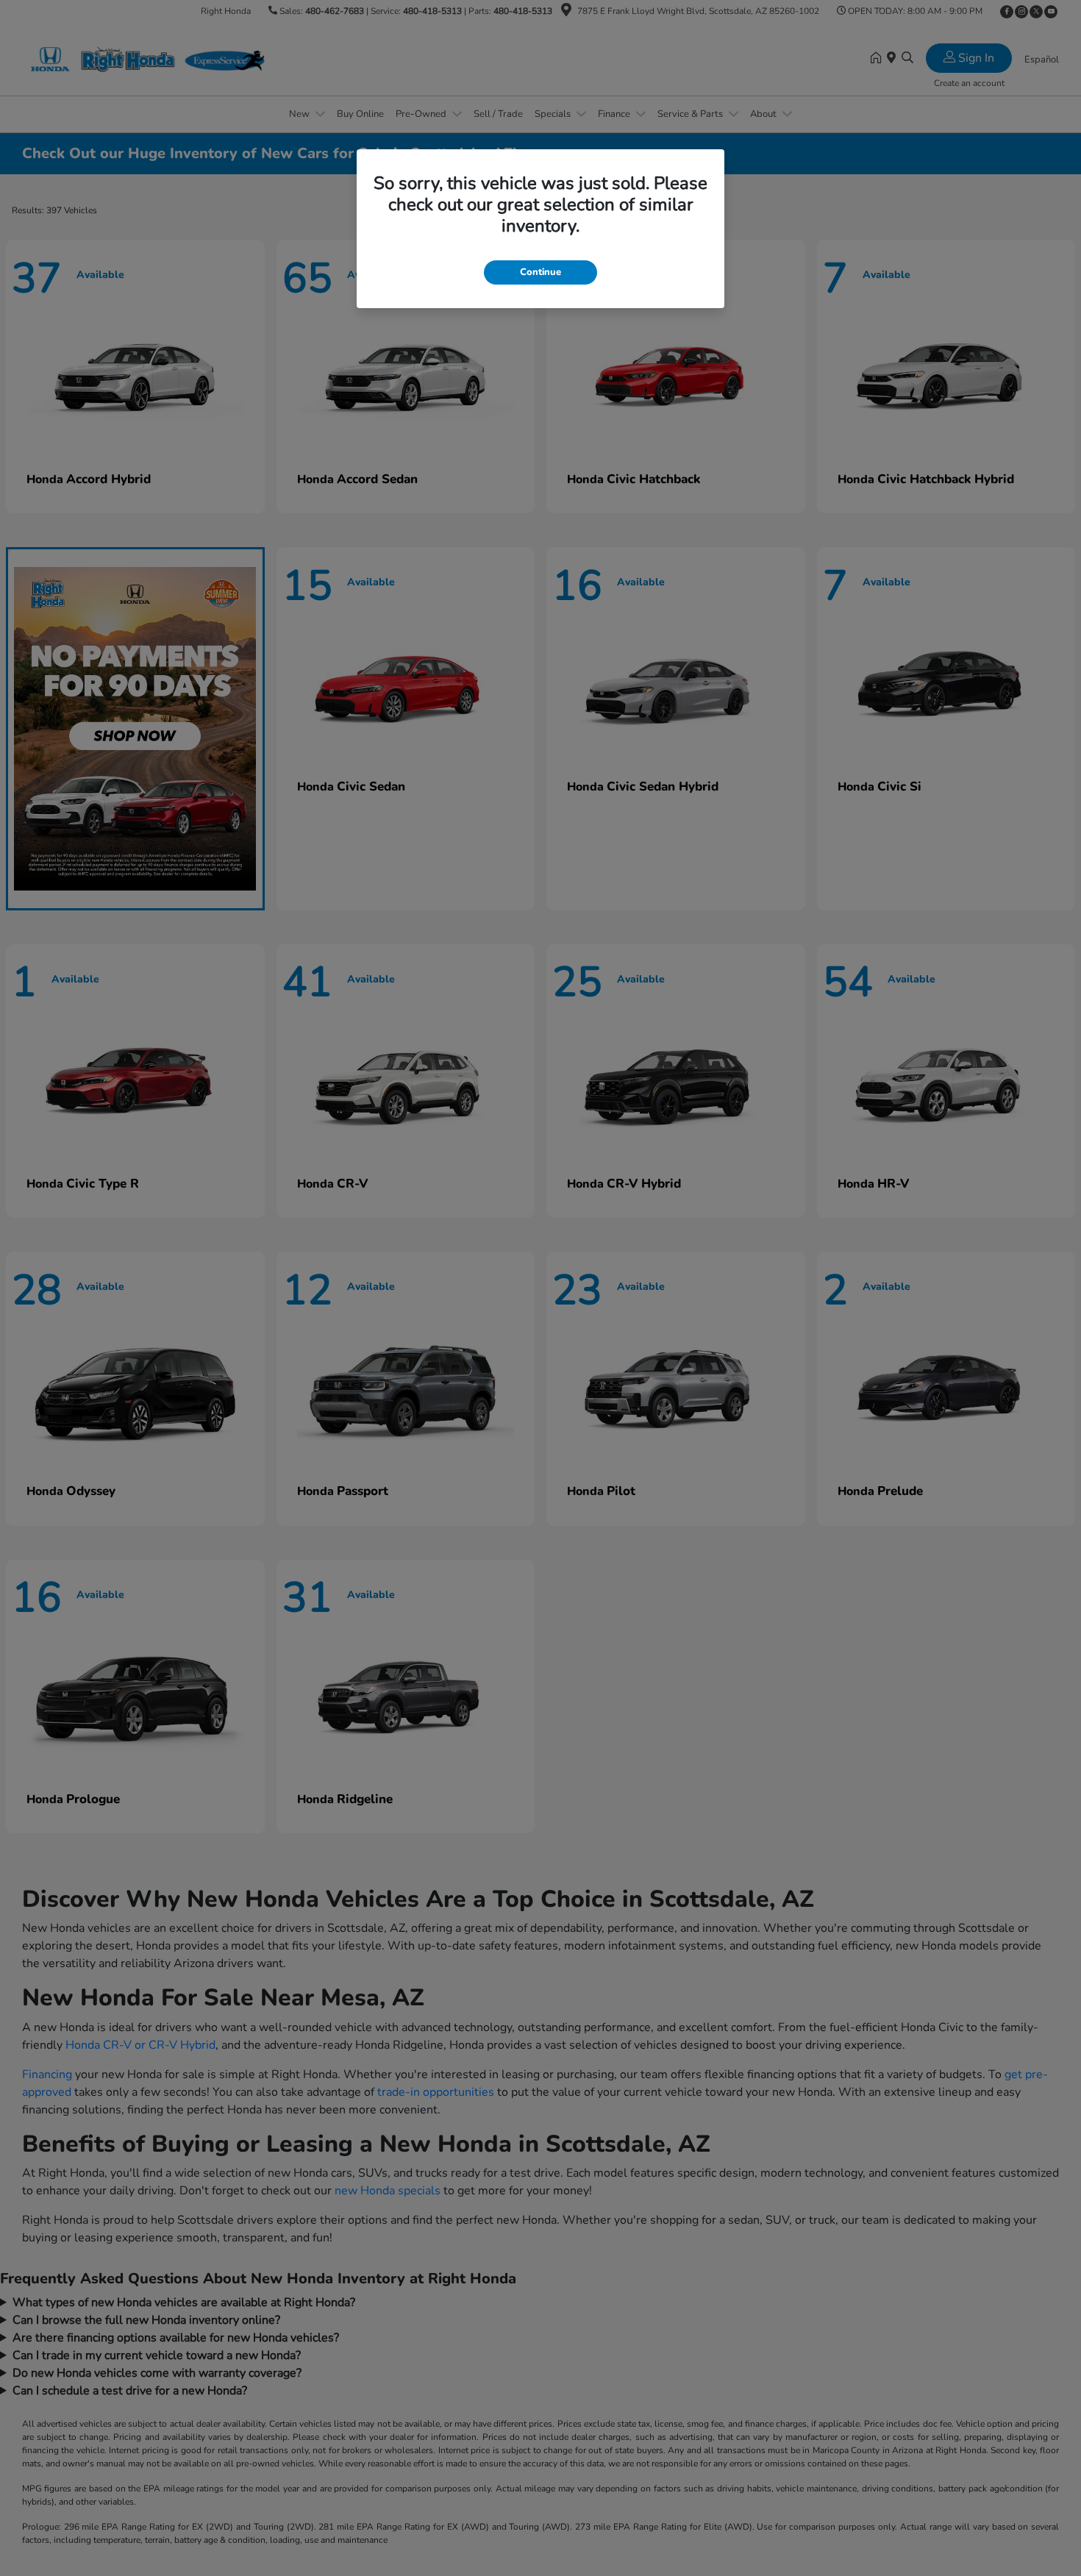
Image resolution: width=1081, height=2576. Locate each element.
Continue (540, 272)
